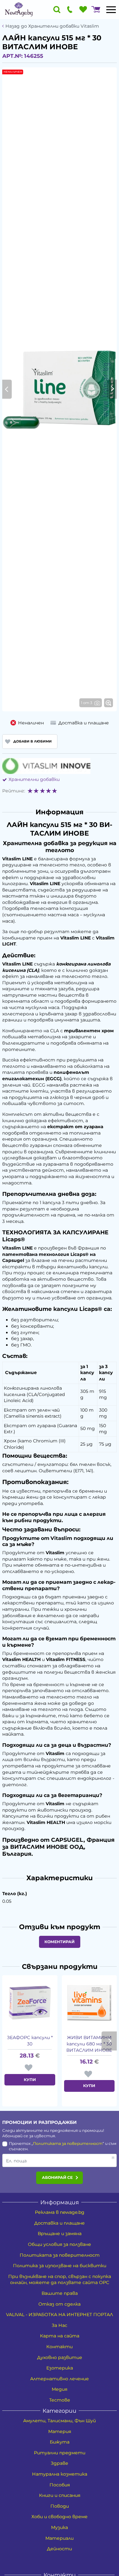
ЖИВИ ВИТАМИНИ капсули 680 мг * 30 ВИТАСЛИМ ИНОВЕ (89, 2044)
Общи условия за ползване (60, 2244)
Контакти (60, 2347)
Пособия (60, 2485)
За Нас (60, 2325)
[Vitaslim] (46, 766)
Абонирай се (57, 2177)
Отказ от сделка (60, 2304)
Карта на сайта (60, 2336)
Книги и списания (60, 2495)
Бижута (60, 2442)
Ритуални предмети (60, 2453)
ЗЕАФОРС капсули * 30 (30, 2041)
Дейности (60, 2549)
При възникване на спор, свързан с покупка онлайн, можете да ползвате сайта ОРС (60, 2280)
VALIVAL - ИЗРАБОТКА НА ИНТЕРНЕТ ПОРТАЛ (60, 2315)
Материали (60, 2538)
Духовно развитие (60, 2357)
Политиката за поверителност (68, 2143)
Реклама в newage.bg (60, 2212)
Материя (60, 2431)
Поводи (60, 2506)
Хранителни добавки (34, 779)
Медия (60, 2389)
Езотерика (60, 2368)
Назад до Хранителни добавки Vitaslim (52, 26)
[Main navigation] (111, 10)
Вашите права (60, 2293)
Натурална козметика (60, 2474)
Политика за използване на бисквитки (60, 2266)
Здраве (60, 2463)
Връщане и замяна (60, 2234)
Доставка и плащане (60, 2223)
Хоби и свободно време (60, 2517)
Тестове (60, 2400)
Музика (60, 2527)
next (109, 2041)
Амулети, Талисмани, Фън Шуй (60, 2421)
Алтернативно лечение (60, 2379)
